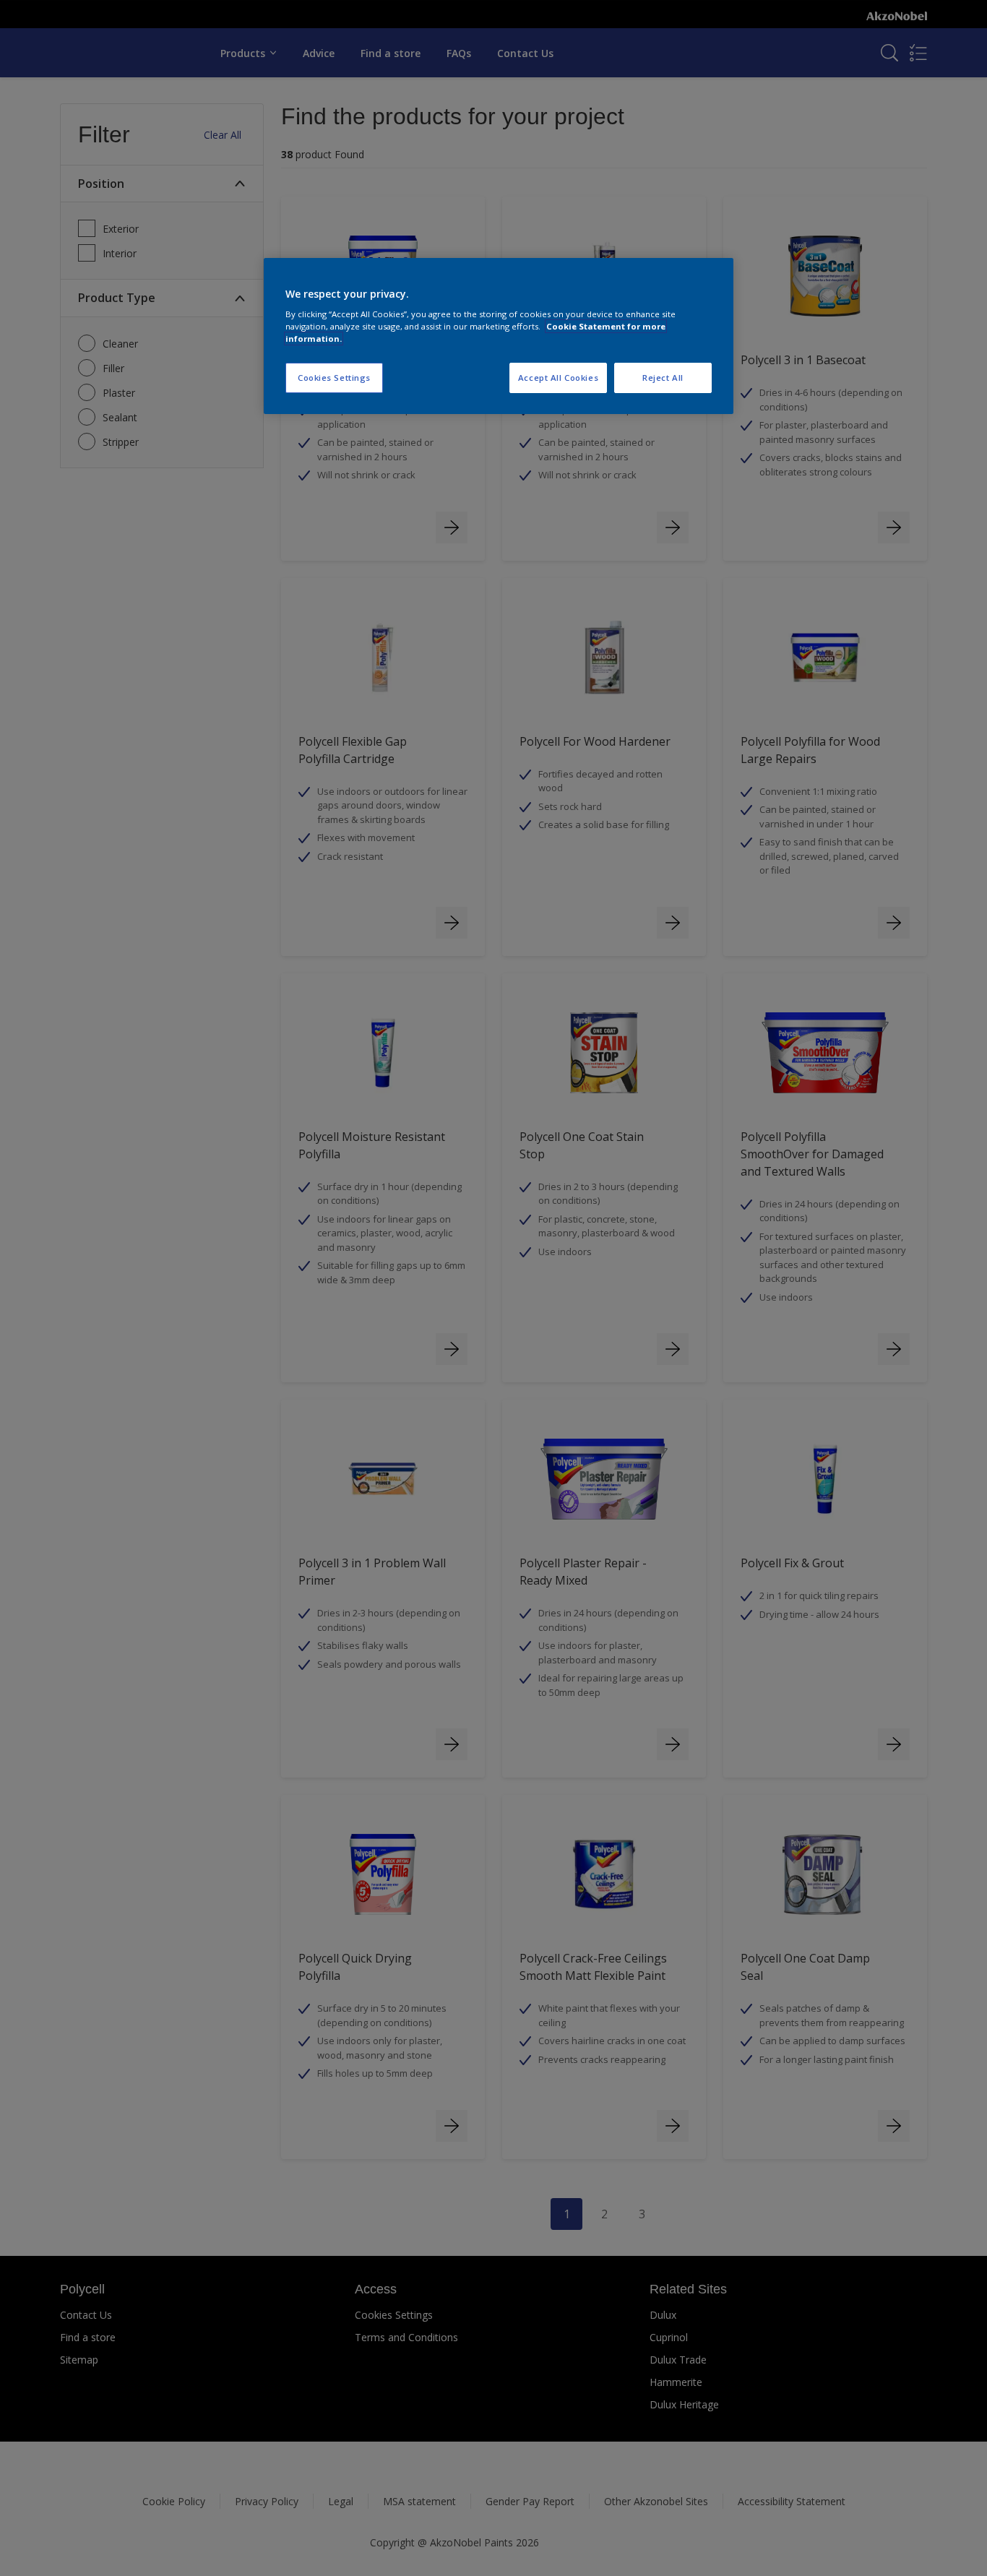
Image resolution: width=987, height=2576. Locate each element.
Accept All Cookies (558, 378)
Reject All (663, 378)
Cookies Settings (334, 378)
